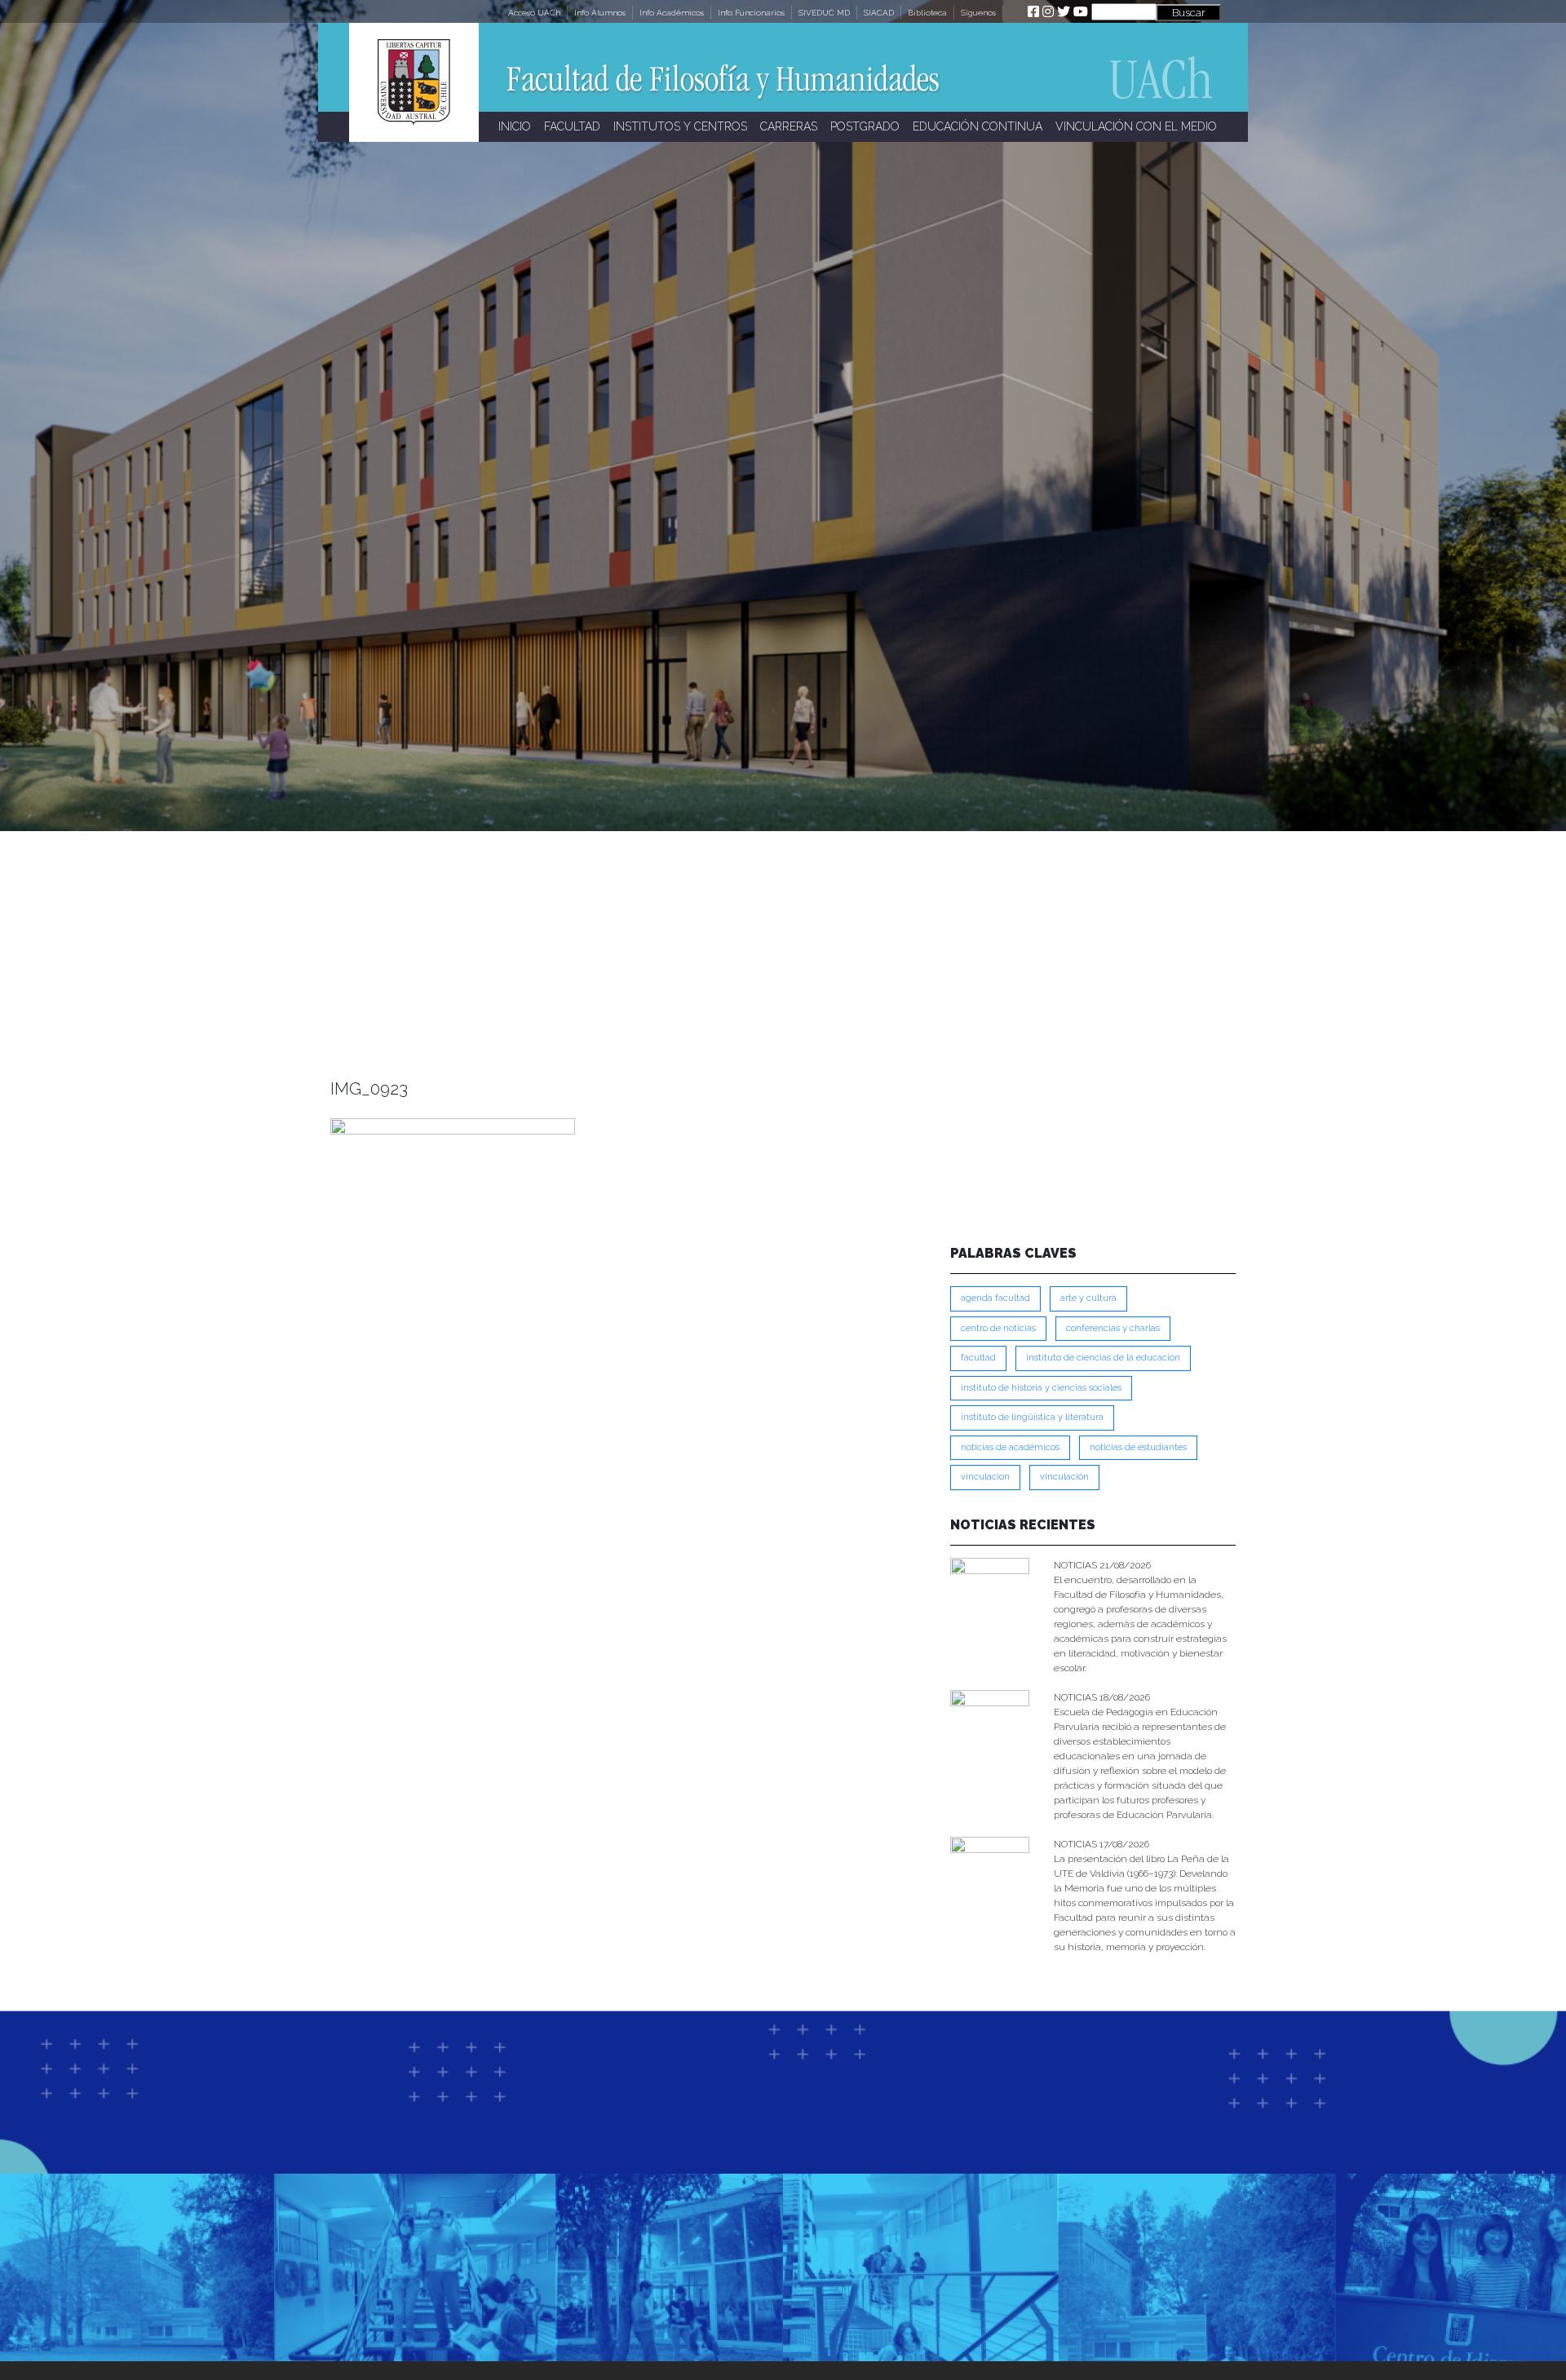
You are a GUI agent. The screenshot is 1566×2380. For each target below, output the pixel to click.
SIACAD (879, 13)
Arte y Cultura (1088, 1298)
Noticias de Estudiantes (1138, 1447)
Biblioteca (927, 13)
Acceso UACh (534, 13)
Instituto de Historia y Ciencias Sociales (1041, 1388)
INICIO (515, 126)
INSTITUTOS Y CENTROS (680, 126)
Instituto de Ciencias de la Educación (1103, 1358)
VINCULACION (985, 1477)
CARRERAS (789, 126)
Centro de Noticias (998, 1328)
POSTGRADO (865, 126)
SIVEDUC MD (824, 13)
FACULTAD (572, 126)
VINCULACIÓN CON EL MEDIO (1136, 126)
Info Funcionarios (751, 13)
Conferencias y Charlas (1113, 1328)
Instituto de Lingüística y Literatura (1032, 1417)
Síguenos (978, 13)
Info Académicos (672, 13)
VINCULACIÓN (1064, 1477)
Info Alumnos (600, 13)
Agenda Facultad (995, 1298)
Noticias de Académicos (1010, 1447)
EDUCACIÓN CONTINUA (978, 126)
